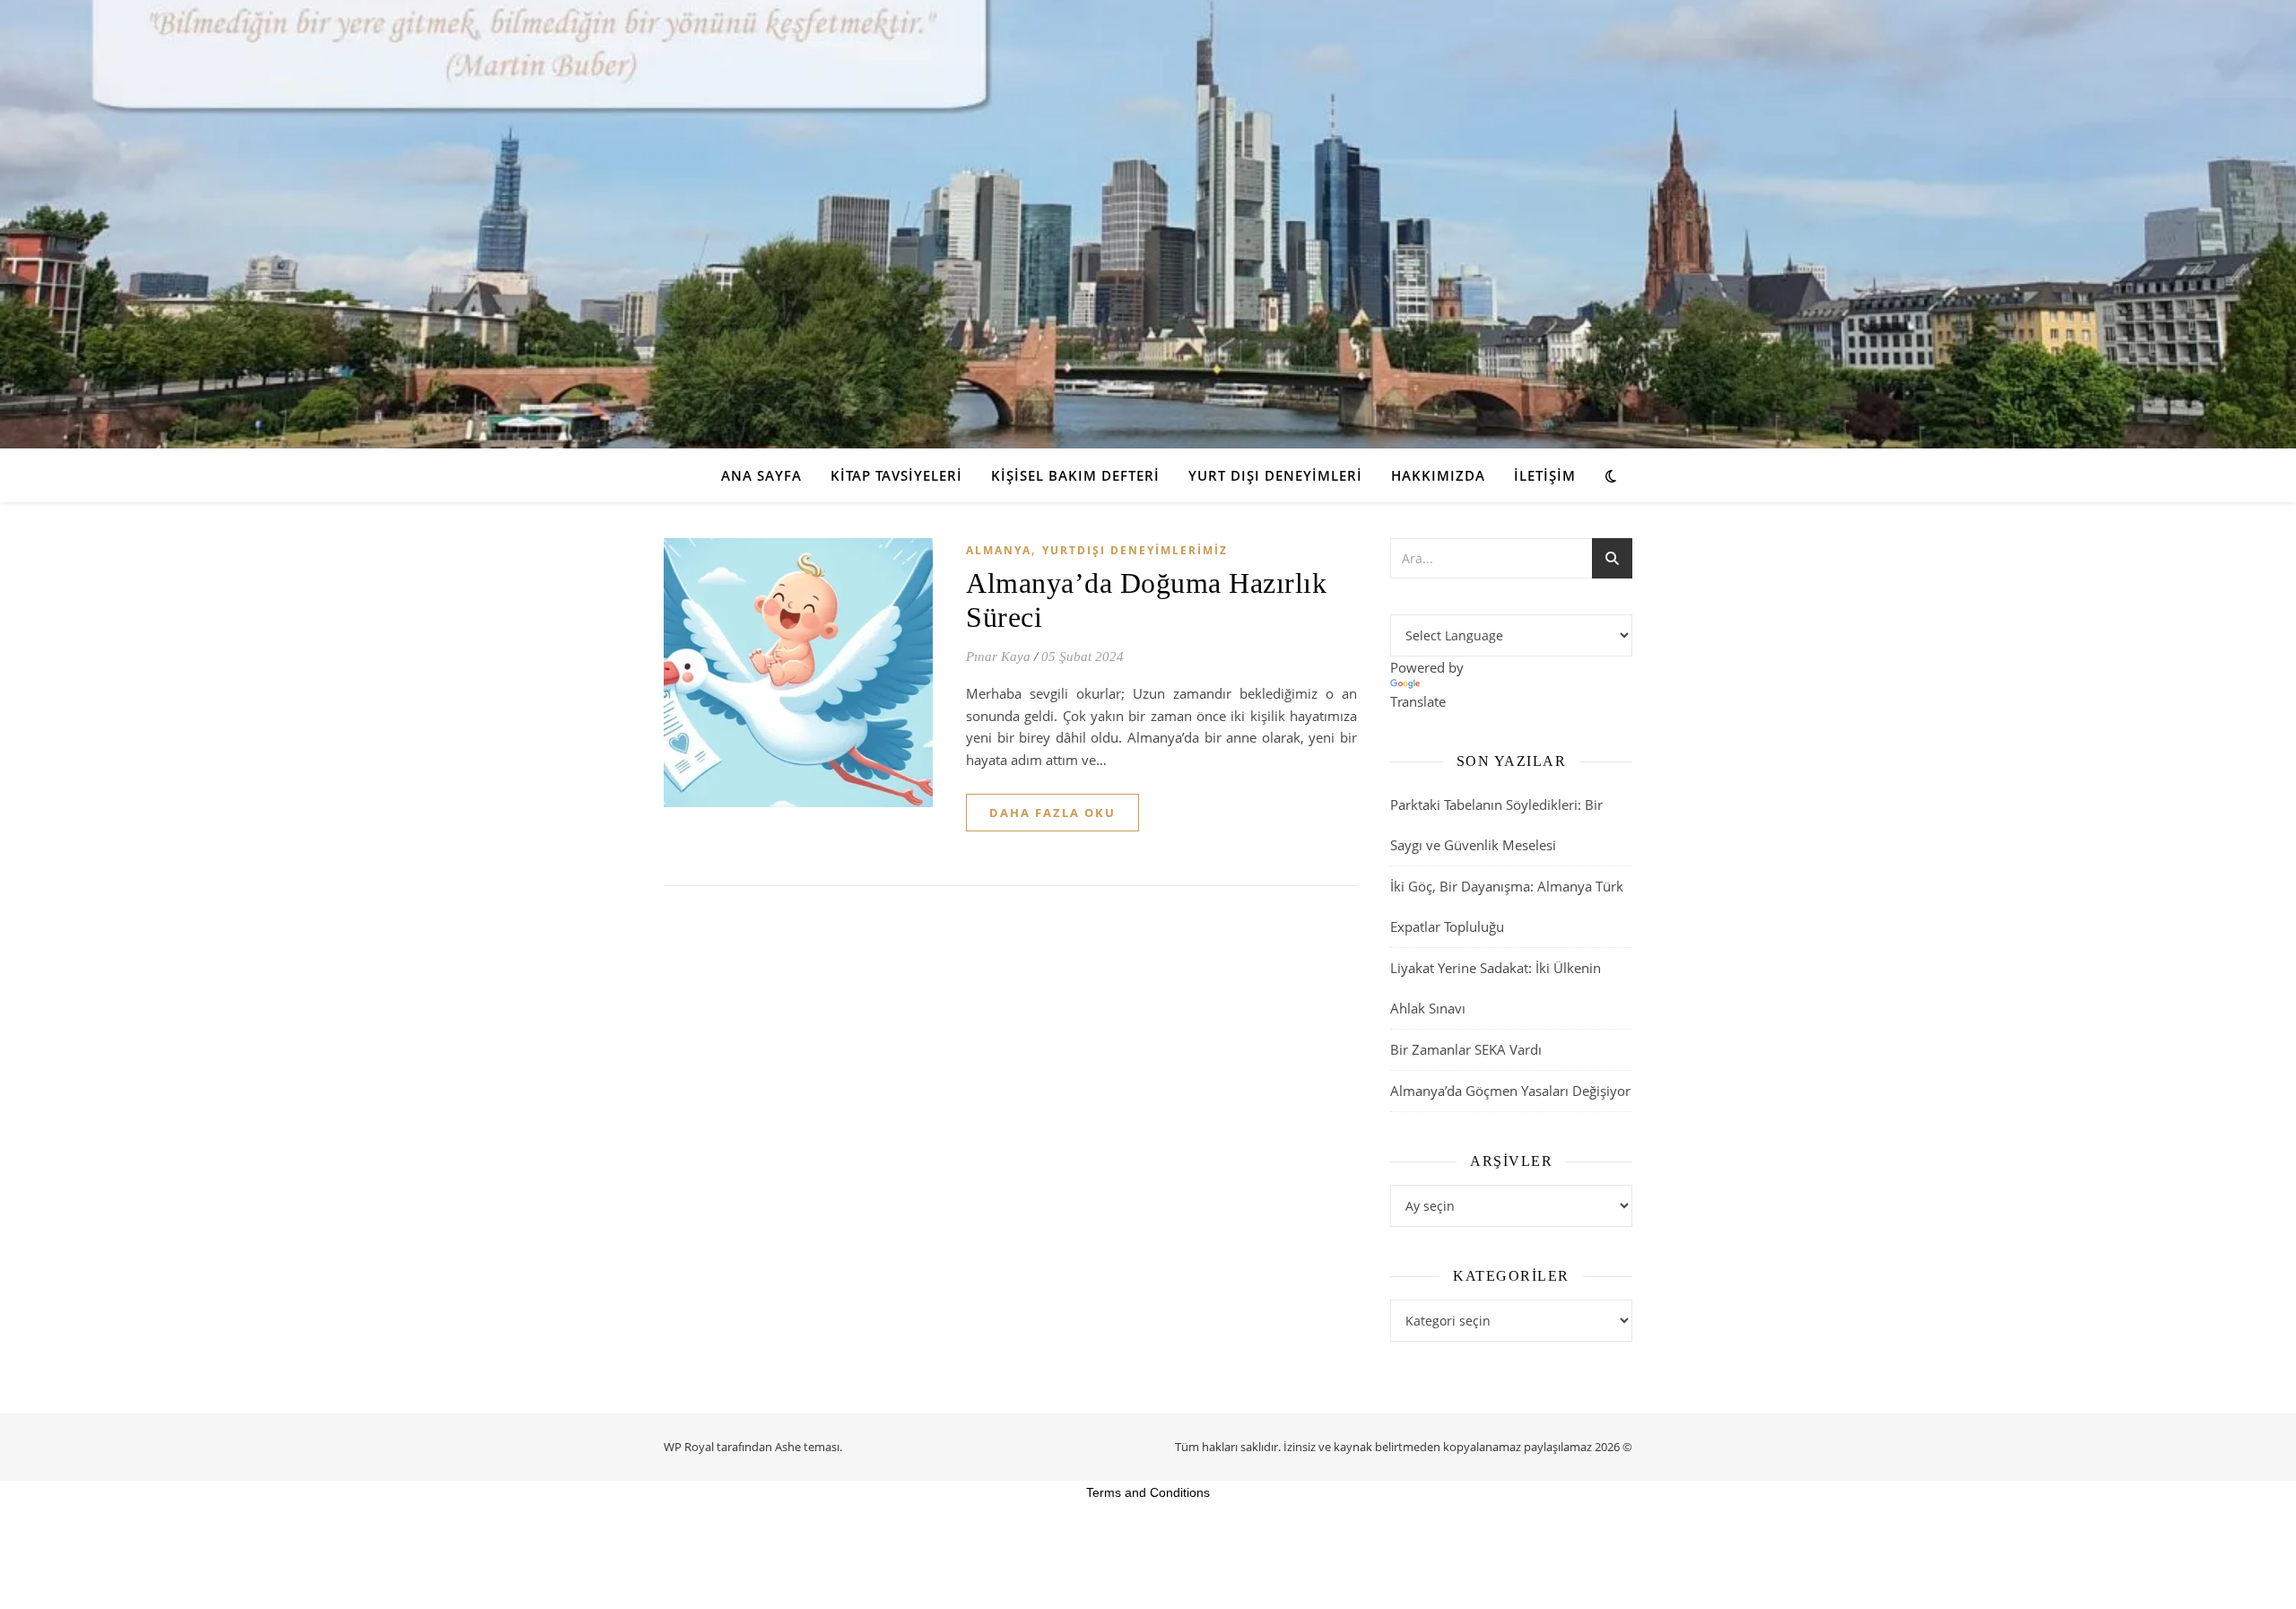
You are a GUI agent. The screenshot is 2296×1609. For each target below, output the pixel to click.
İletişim (1545, 475)
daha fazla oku (1052, 813)
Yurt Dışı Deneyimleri (1275, 475)
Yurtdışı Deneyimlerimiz (1135, 550)
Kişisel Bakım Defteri (1075, 475)
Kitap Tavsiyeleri (896, 475)
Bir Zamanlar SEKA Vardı (1466, 1049)
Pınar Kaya (998, 657)
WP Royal (689, 1447)
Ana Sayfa (761, 475)
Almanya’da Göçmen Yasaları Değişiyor (1510, 1091)
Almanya (999, 550)
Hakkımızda (1438, 475)
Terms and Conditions (1148, 1492)
